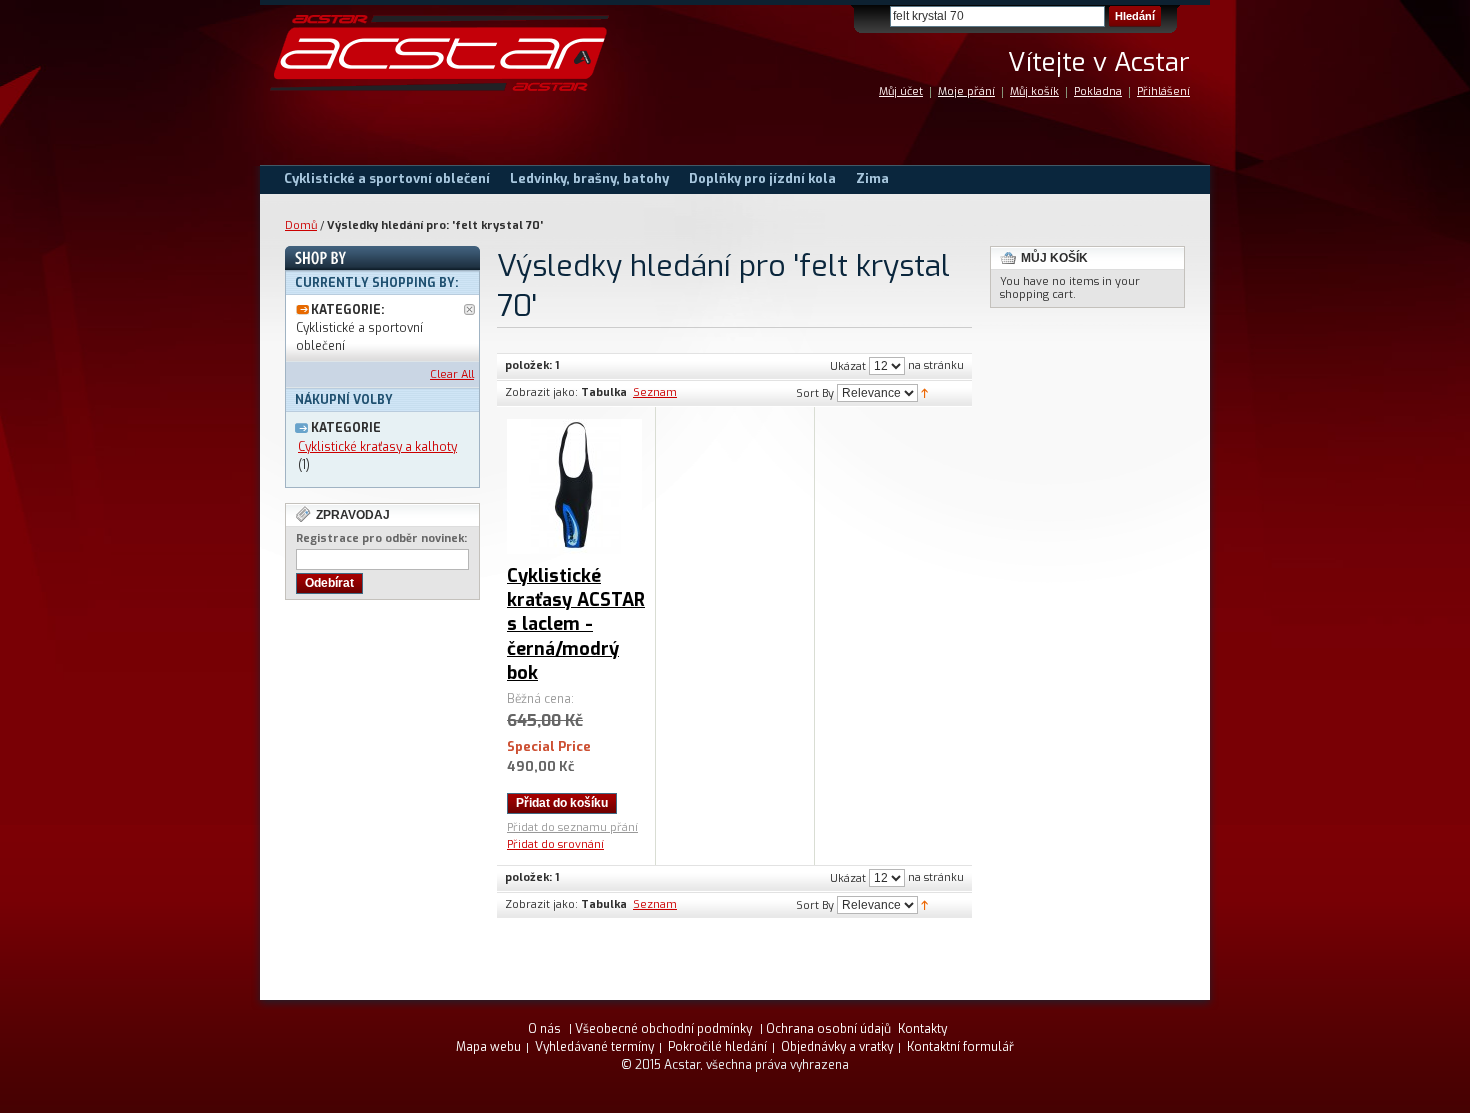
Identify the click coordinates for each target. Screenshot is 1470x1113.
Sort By (815, 393)
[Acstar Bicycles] (440, 53)
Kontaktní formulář (960, 1047)
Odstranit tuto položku (469, 309)
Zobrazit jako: (541, 392)
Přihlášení (1163, 91)
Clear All (452, 374)
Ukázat (848, 366)
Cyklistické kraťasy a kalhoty (377, 447)
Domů (301, 225)
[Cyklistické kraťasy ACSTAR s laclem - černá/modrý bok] (574, 486)
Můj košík (1034, 91)
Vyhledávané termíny (594, 1047)
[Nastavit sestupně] (924, 392)
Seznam (655, 392)
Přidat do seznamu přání (572, 827)
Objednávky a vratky (837, 1047)
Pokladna (1098, 91)
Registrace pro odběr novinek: (381, 538)
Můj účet (901, 91)
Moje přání (966, 91)
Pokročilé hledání (717, 1047)
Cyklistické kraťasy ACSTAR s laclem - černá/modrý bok (576, 624)
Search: (878, 16)
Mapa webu (488, 1047)
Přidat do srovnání (555, 844)
